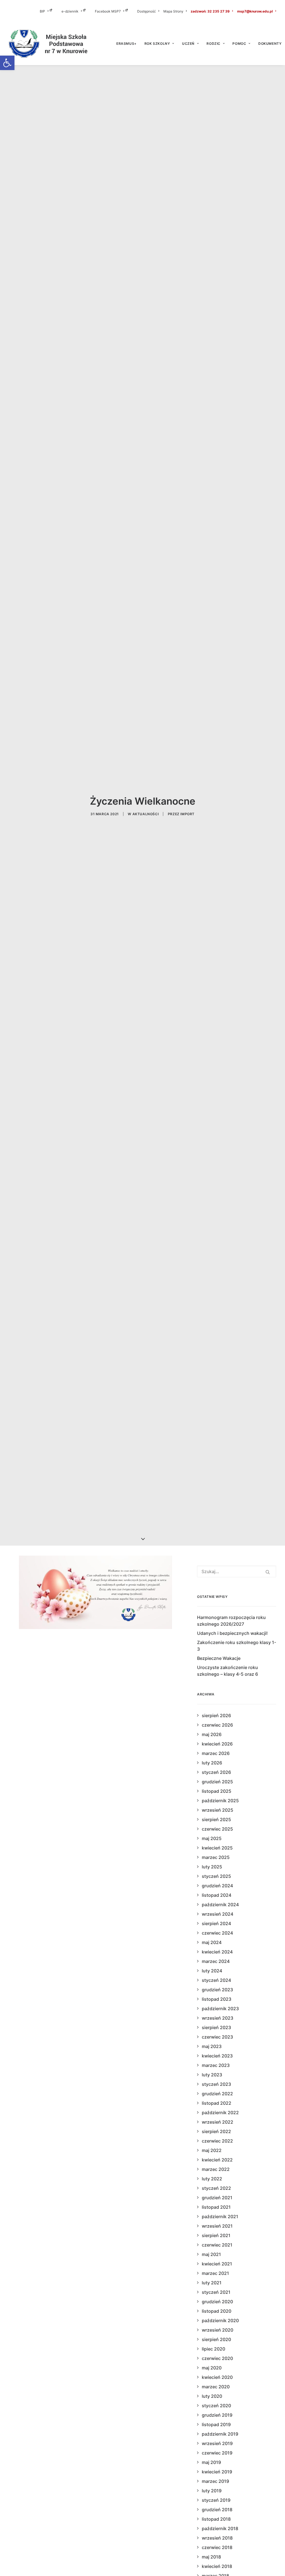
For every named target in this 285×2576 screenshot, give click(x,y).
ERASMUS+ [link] (126, 44)
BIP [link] (42, 11)
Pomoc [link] (239, 44)
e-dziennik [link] (70, 11)
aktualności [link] (146, 814)
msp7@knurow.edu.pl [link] (255, 11)
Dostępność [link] (147, 11)
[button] (268, 1572)
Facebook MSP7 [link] (108, 11)
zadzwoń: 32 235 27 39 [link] (210, 11)
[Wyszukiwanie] (237, 1571)
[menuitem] (50, 11)
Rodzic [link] (213, 44)
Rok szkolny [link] (157, 44)
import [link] (187, 814)
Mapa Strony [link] (173, 11)
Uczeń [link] (188, 44)
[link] (7, 63)
